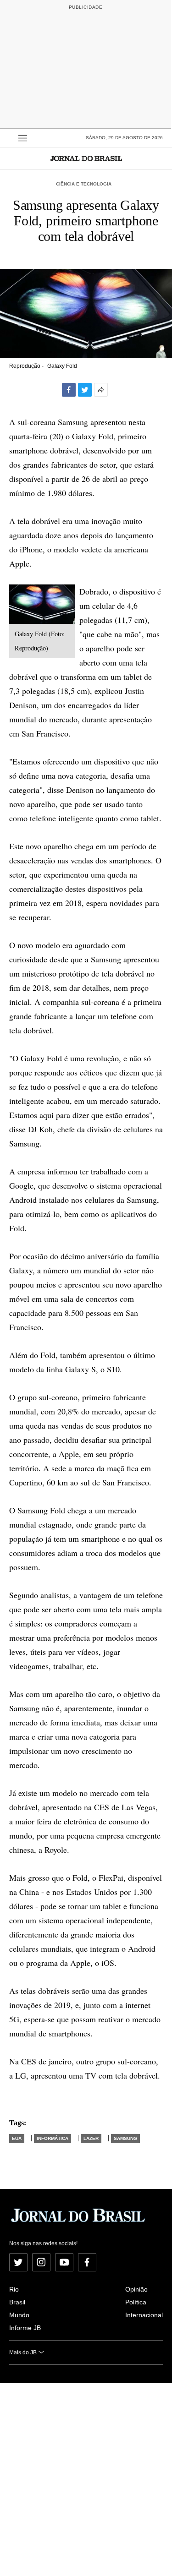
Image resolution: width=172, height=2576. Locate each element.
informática (53, 2138)
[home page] (86, 158)
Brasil (17, 2302)
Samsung (125, 2138)
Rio (14, 2289)
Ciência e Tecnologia (84, 184)
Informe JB (25, 2328)
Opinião (136, 2289)
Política (136, 2302)
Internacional (144, 2315)
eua (17, 2138)
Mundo (19, 2315)
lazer (91, 2138)
